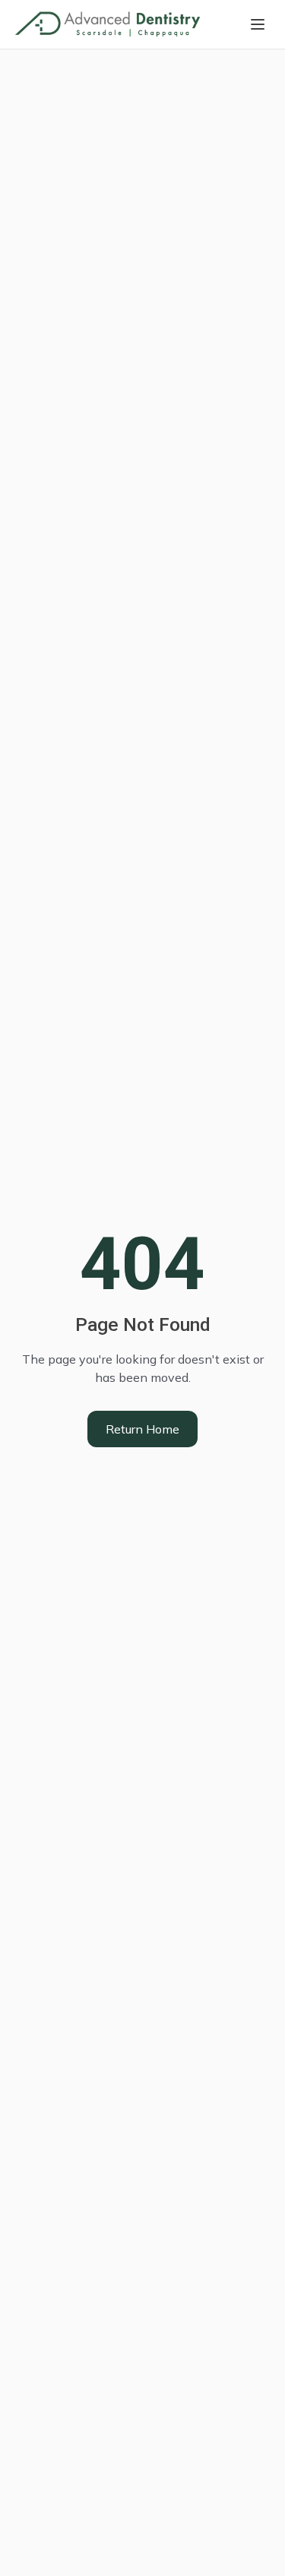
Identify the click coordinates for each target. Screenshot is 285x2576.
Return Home (142, 1429)
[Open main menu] (258, 24)
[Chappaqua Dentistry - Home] (108, 24)
